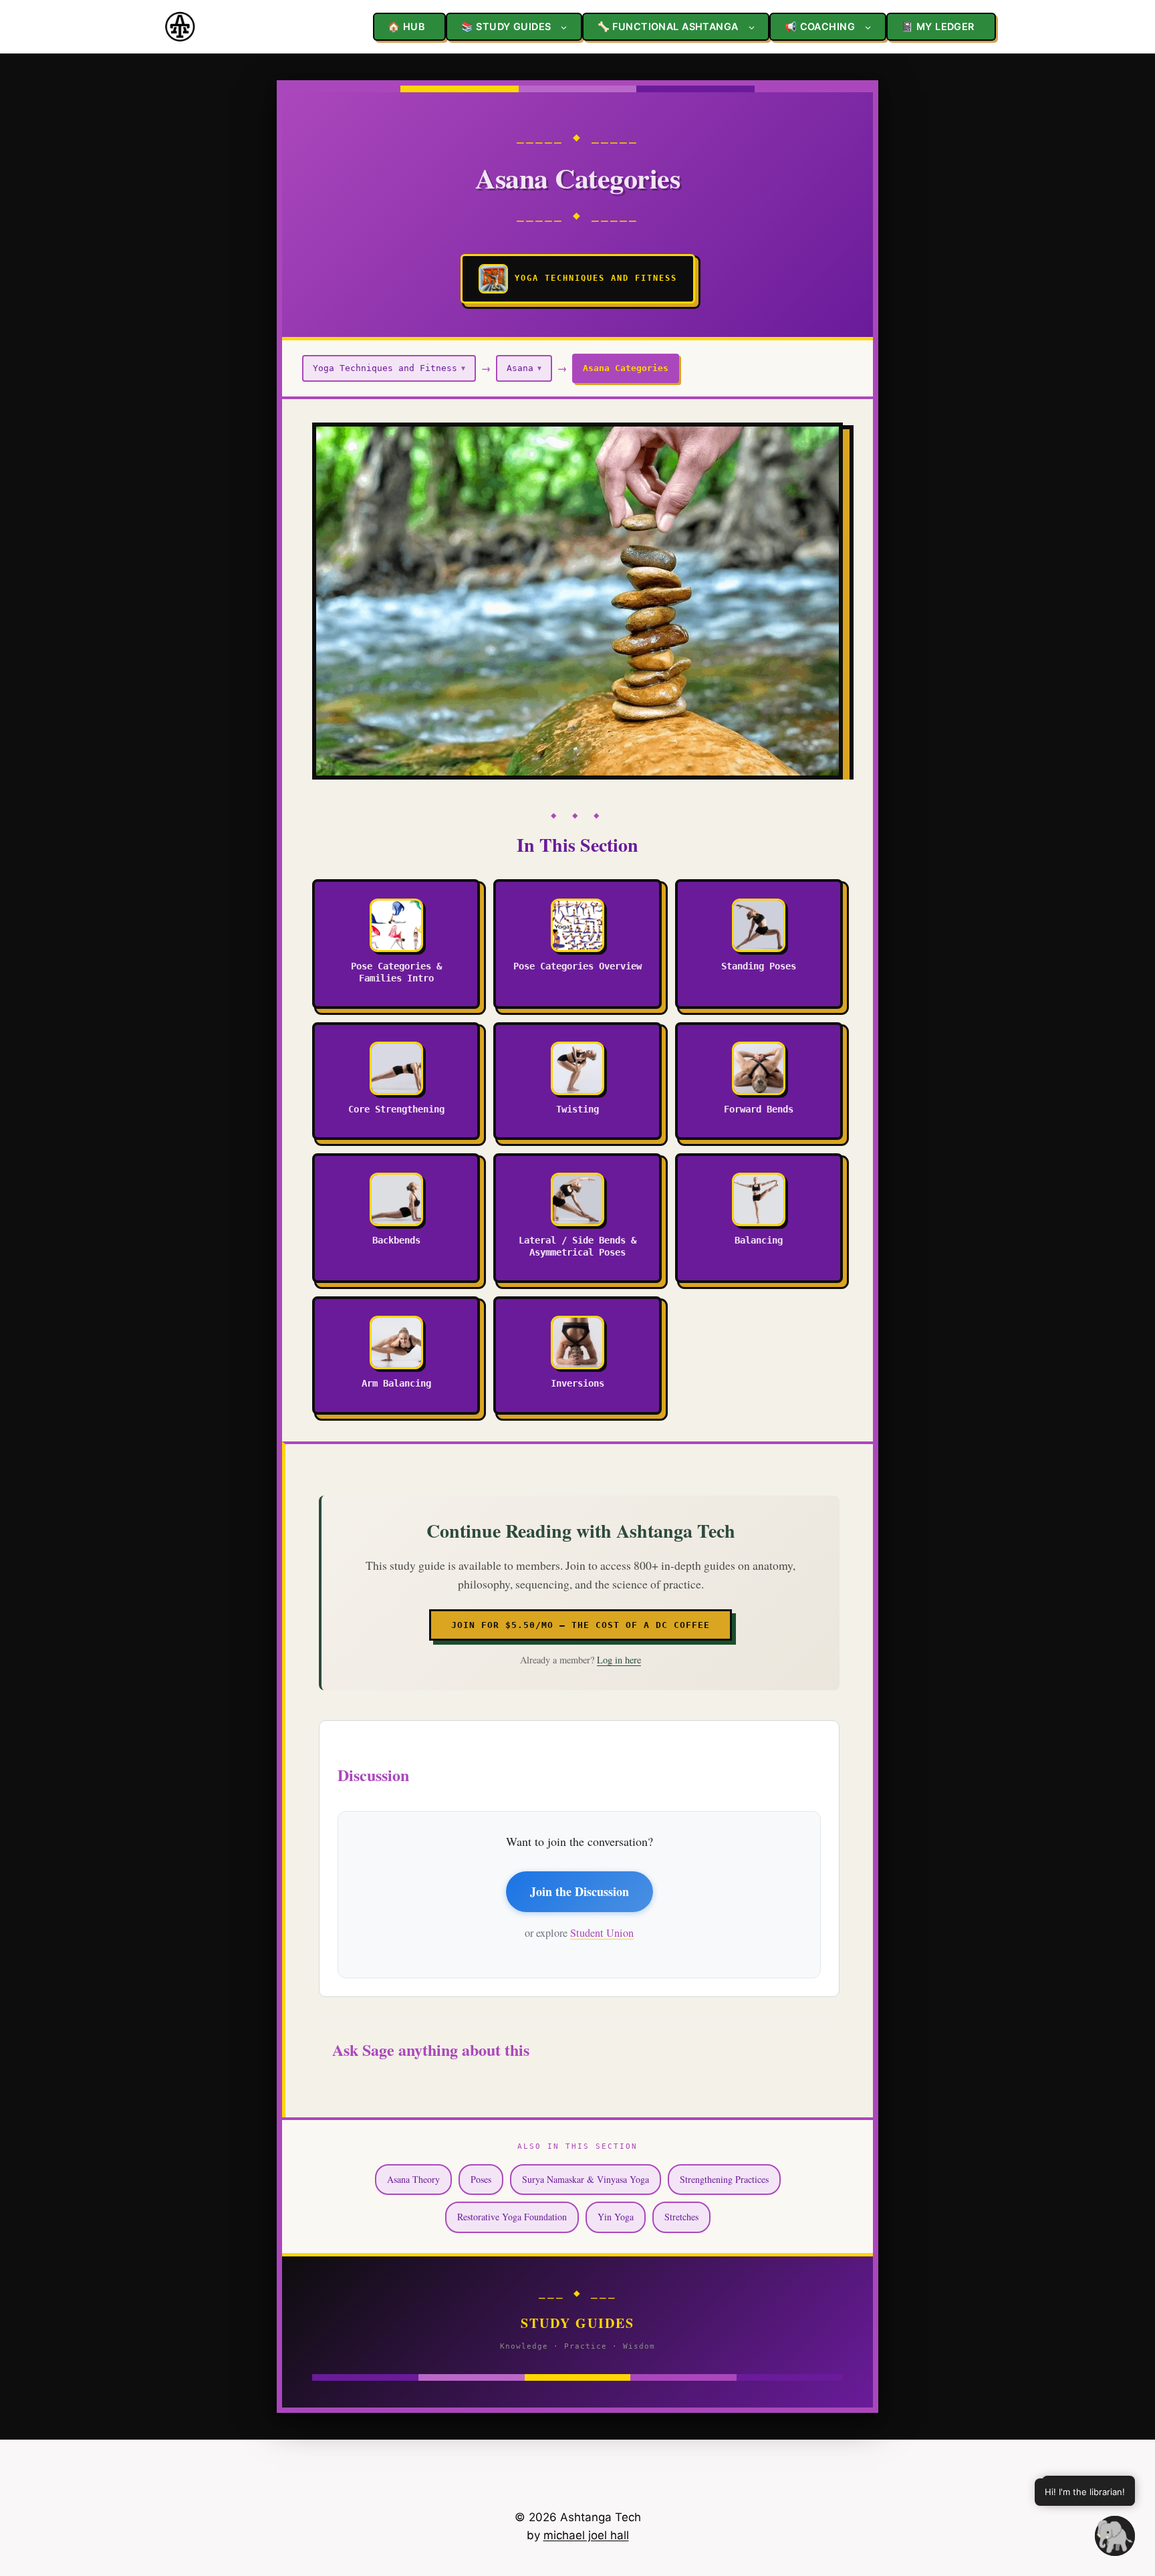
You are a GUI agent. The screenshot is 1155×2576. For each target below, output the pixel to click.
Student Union (602, 1933)
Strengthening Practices (724, 2179)
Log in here (619, 1660)
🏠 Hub (406, 26)
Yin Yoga (616, 2217)
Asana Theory (413, 2179)
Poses (481, 2179)
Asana (524, 368)
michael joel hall (586, 2535)
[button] (1115, 2536)
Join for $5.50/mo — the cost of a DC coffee (581, 1625)
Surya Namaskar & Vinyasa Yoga (586, 2179)
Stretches (681, 2217)
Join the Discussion (580, 1891)
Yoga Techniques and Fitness (389, 368)
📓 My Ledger (938, 26)
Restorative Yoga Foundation (512, 2217)
